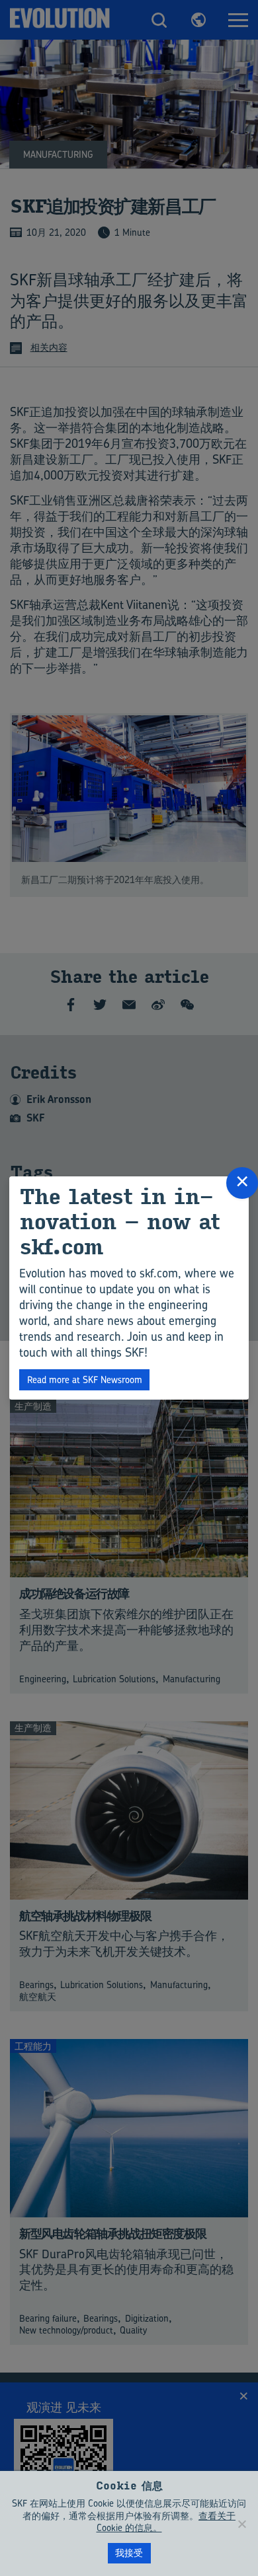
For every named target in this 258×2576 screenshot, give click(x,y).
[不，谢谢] (241, 2524)
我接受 (129, 2553)
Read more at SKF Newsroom (85, 1379)
